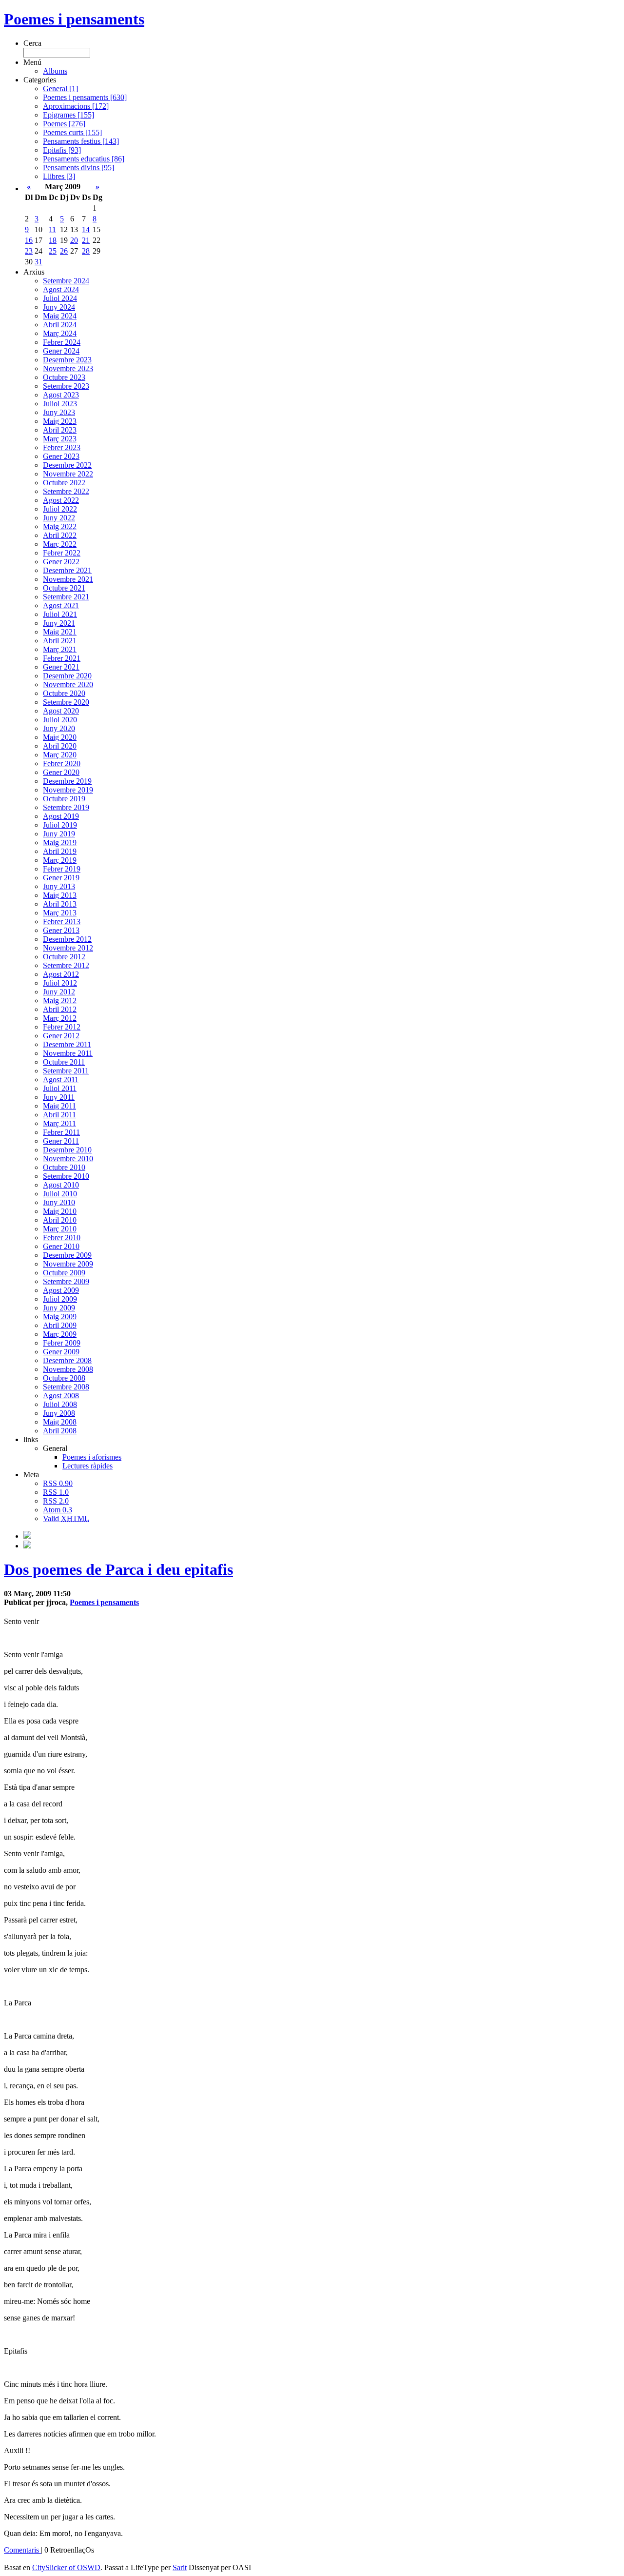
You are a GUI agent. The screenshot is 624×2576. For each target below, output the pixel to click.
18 (53, 240)
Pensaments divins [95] (78, 168)
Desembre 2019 (67, 781)
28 (86, 251)
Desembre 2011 (67, 1044)
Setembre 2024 (66, 281)
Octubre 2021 (64, 588)
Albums (55, 71)
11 (52, 229)
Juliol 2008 (60, 1404)
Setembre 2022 (66, 491)
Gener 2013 (61, 930)
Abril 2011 (59, 1115)
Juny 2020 (59, 728)
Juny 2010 (59, 1202)
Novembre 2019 (68, 790)
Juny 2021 (59, 623)
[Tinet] (27, 1546)
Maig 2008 (60, 1422)
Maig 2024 (60, 316)
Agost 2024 (61, 289)
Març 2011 (59, 1123)
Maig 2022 (60, 526)
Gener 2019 (61, 878)
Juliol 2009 (60, 1299)
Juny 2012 (59, 992)
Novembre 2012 (68, 948)
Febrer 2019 (62, 869)
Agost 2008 (61, 1396)
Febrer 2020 (62, 763)
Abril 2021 (60, 641)
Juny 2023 (59, 412)
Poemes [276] (64, 124)
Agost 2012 (61, 974)
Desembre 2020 (67, 676)
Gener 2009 (61, 1352)
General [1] (60, 89)
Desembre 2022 (67, 465)
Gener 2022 (61, 562)
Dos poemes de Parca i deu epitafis (118, 1569)
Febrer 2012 (62, 1027)
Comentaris (22, 2550)
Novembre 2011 (68, 1053)
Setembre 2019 (66, 807)
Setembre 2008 (66, 1387)
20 (74, 240)
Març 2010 (60, 1229)
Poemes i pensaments (74, 19)
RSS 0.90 (58, 1483)
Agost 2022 (61, 500)
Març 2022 (60, 544)
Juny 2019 (59, 834)
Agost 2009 (61, 1290)
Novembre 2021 (68, 579)
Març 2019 (60, 860)
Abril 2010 (60, 1220)
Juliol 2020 (60, 720)
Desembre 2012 (67, 939)
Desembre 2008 (67, 1360)
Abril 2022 (60, 535)
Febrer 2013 (62, 921)
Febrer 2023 (62, 447)
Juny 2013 (59, 886)
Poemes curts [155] (72, 132)
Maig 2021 (60, 632)
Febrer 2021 (62, 658)
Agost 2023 (61, 395)
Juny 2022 (59, 518)
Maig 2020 (60, 737)
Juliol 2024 (60, 298)
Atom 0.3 (58, 1510)
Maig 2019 (60, 842)
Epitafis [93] (62, 150)
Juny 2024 (59, 307)
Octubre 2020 (64, 693)
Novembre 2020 (68, 684)
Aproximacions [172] (76, 106)
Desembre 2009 (67, 1255)
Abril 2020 (60, 746)
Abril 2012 (60, 1009)
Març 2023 (60, 439)
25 (53, 251)
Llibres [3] (59, 176)
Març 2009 (60, 1334)
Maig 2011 (59, 1106)
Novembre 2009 (68, 1264)
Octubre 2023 (64, 377)
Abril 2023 (60, 430)
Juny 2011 (59, 1097)
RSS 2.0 (56, 1501)
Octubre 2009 (64, 1273)
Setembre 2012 (66, 965)
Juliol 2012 (60, 983)
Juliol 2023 (60, 404)
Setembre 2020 (66, 702)
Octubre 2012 (64, 957)
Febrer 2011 (61, 1132)
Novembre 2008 (68, 1369)
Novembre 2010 (68, 1159)
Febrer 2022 (62, 553)
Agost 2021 (61, 605)
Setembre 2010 (66, 1176)
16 (29, 240)
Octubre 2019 (64, 799)
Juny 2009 (59, 1308)
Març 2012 (60, 1018)
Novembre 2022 (68, 474)
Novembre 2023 (68, 368)
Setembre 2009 (66, 1281)
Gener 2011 (61, 1141)
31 (39, 262)
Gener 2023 (61, 456)
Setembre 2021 (66, 597)
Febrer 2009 (62, 1343)
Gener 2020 (61, 772)
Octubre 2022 (64, 483)
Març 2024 (60, 333)
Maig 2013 (60, 895)
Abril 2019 (60, 851)
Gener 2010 (61, 1246)
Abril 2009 (60, 1325)
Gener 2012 (61, 1036)
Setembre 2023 (66, 386)
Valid (66, 1518)
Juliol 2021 (60, 614)
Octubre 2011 (64, 1062)
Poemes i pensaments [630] (85, 97)
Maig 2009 (60, 1317)
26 (64, 251)
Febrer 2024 (62, 342)
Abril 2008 (60, 1431)
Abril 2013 (60, 904)
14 (86, 229)
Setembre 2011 (66, 1071)
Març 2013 (60, 913)
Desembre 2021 (67, 570)
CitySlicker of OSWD (66, 2567)
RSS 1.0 (56, 1492)
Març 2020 (60, 755)
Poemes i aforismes (92, 1457)
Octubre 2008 (64, 1378)
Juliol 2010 (60, 1194)
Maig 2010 (60, 1211)
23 (29, 251)
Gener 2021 (61, 667)
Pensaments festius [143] (81, 141)
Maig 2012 (60, 1001)
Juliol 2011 (60, 1088)
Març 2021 (60, 649)
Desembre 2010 (67, 1150)
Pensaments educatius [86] (84, 159)
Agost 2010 (61, 1185)
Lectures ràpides (88, 1466)
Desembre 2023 (67, 360)
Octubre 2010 (64, 1167)
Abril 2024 (60, 325)
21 (86, 240)
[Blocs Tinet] (27, 1536)
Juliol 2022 (60, 509)
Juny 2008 (59, 1413)
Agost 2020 (61, 711)
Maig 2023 (60, 421)
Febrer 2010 (62, 1238)
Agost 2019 (61, 816)
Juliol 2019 (60, 825)
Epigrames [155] (68, 115)
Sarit (180, 2567)
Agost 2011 (61, 1080)
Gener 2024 (61, 351)
